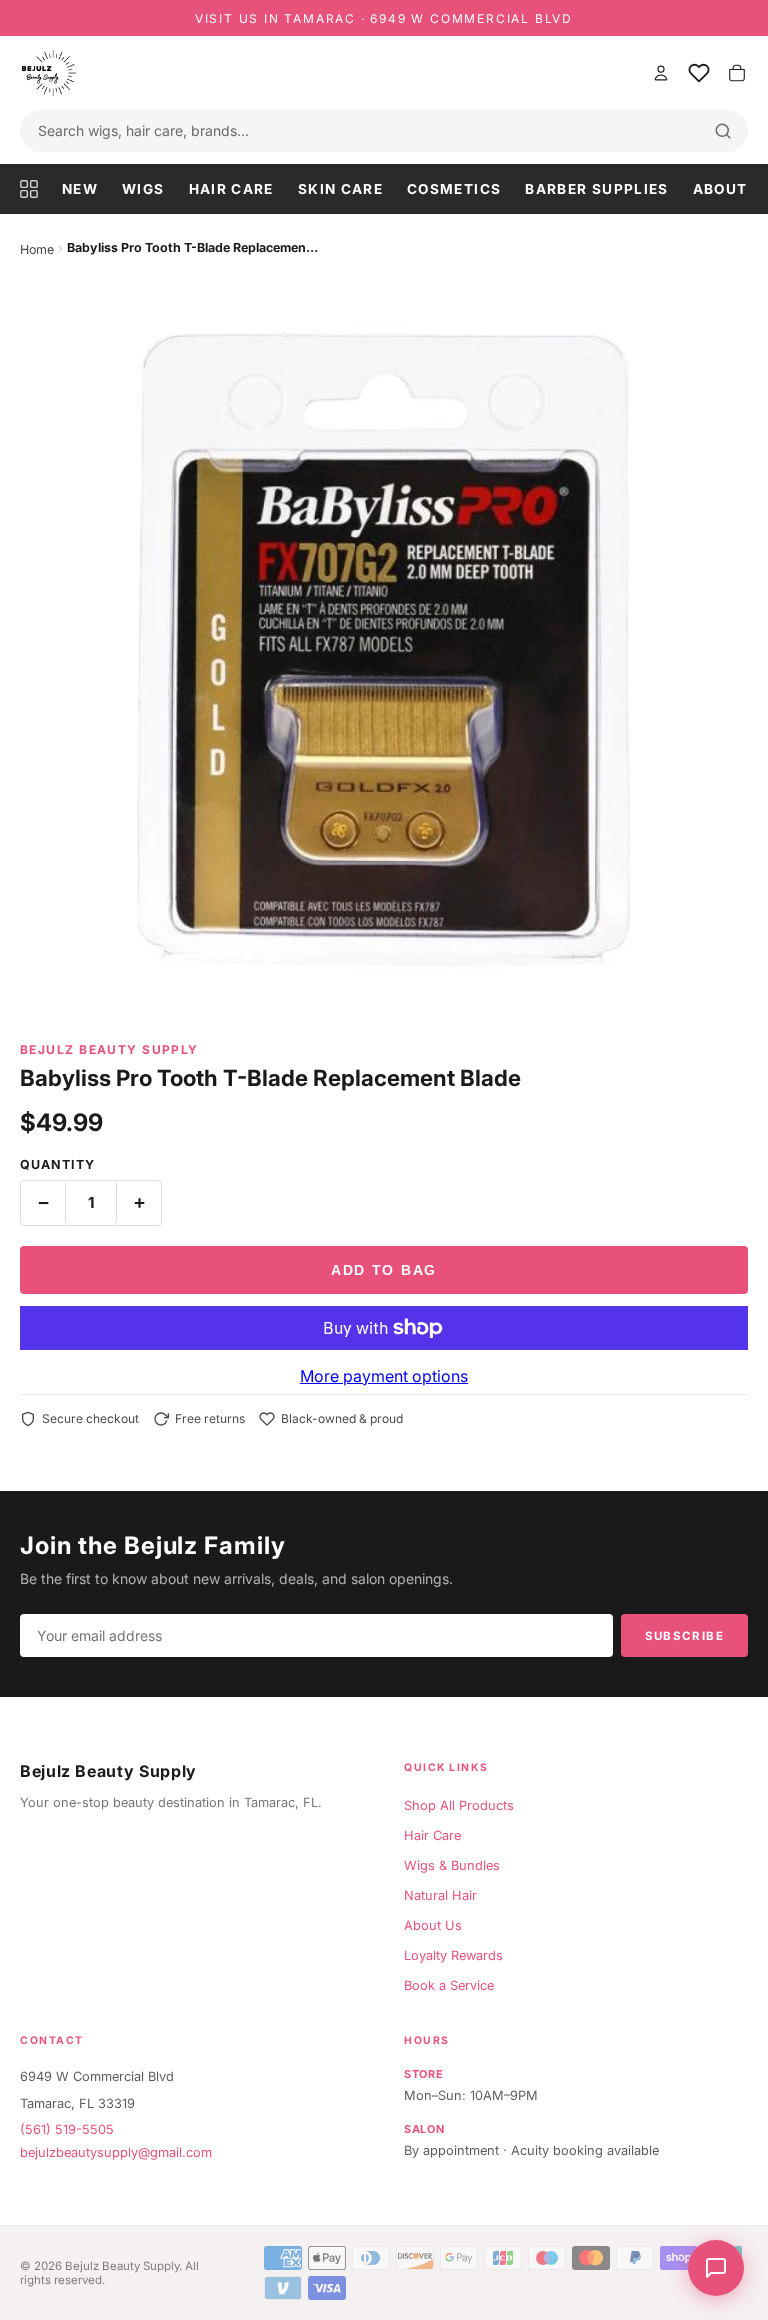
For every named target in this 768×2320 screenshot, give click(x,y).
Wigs (143, 189)
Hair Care (231, 189)
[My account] (661, 73)
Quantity (57, 1164)
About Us (433, 1925)
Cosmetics (454, 189)
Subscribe (684, 1636)
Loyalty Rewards (453, 1955)
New (80, 189)
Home (37, 249)
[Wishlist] (699, 73)
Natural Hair (440, 1895)
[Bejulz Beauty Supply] (329, 73)
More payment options (384, 1376)
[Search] (723, 131)
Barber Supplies (596, 189)
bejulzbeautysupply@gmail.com (116, 2152)
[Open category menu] (35, 189)
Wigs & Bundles (452, 1865)
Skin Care (340, 189)
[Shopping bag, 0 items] (737, 73)
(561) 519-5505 (67, 2129)
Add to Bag (384, 1270)
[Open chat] (716, 2268)
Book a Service (449, 1985)
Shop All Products (459, 1805)
